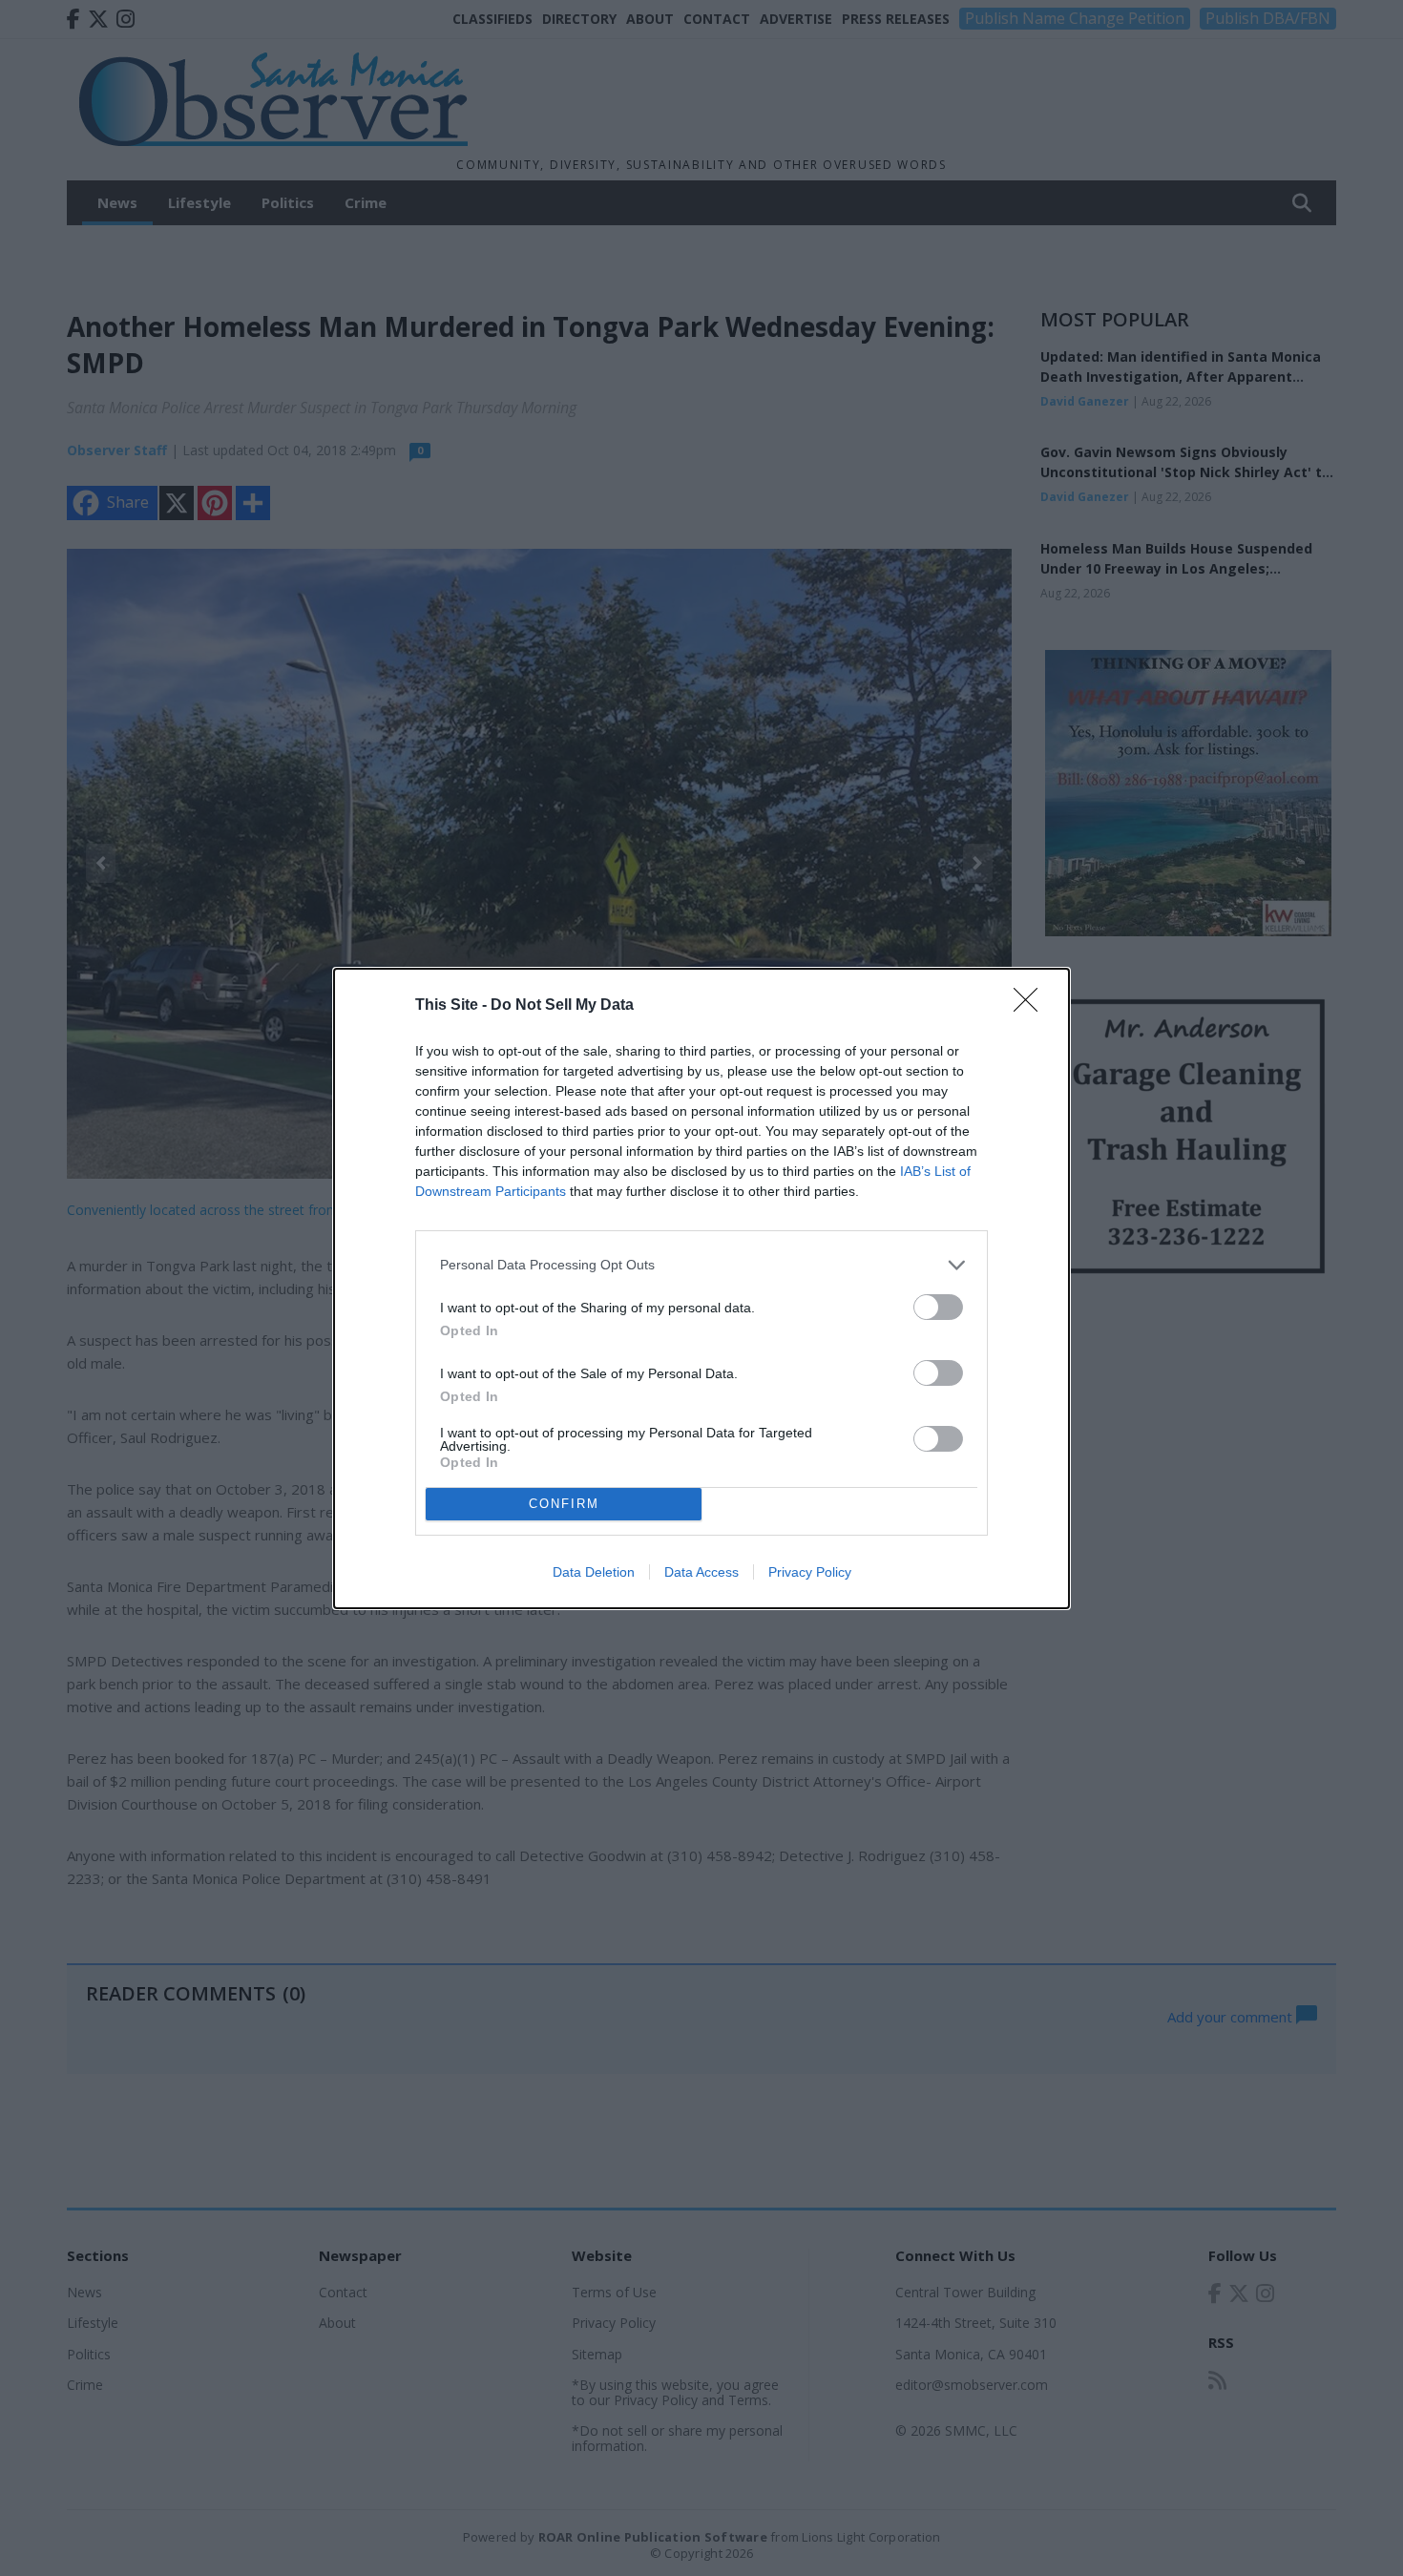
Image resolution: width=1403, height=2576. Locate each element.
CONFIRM (564, 1504)
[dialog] (701, 1288)
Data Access (701, 1572)
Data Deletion (594, 1572)
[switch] (938, 1307)
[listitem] (701, 1265)
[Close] (1032, 1006)
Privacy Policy (810, 1572)
